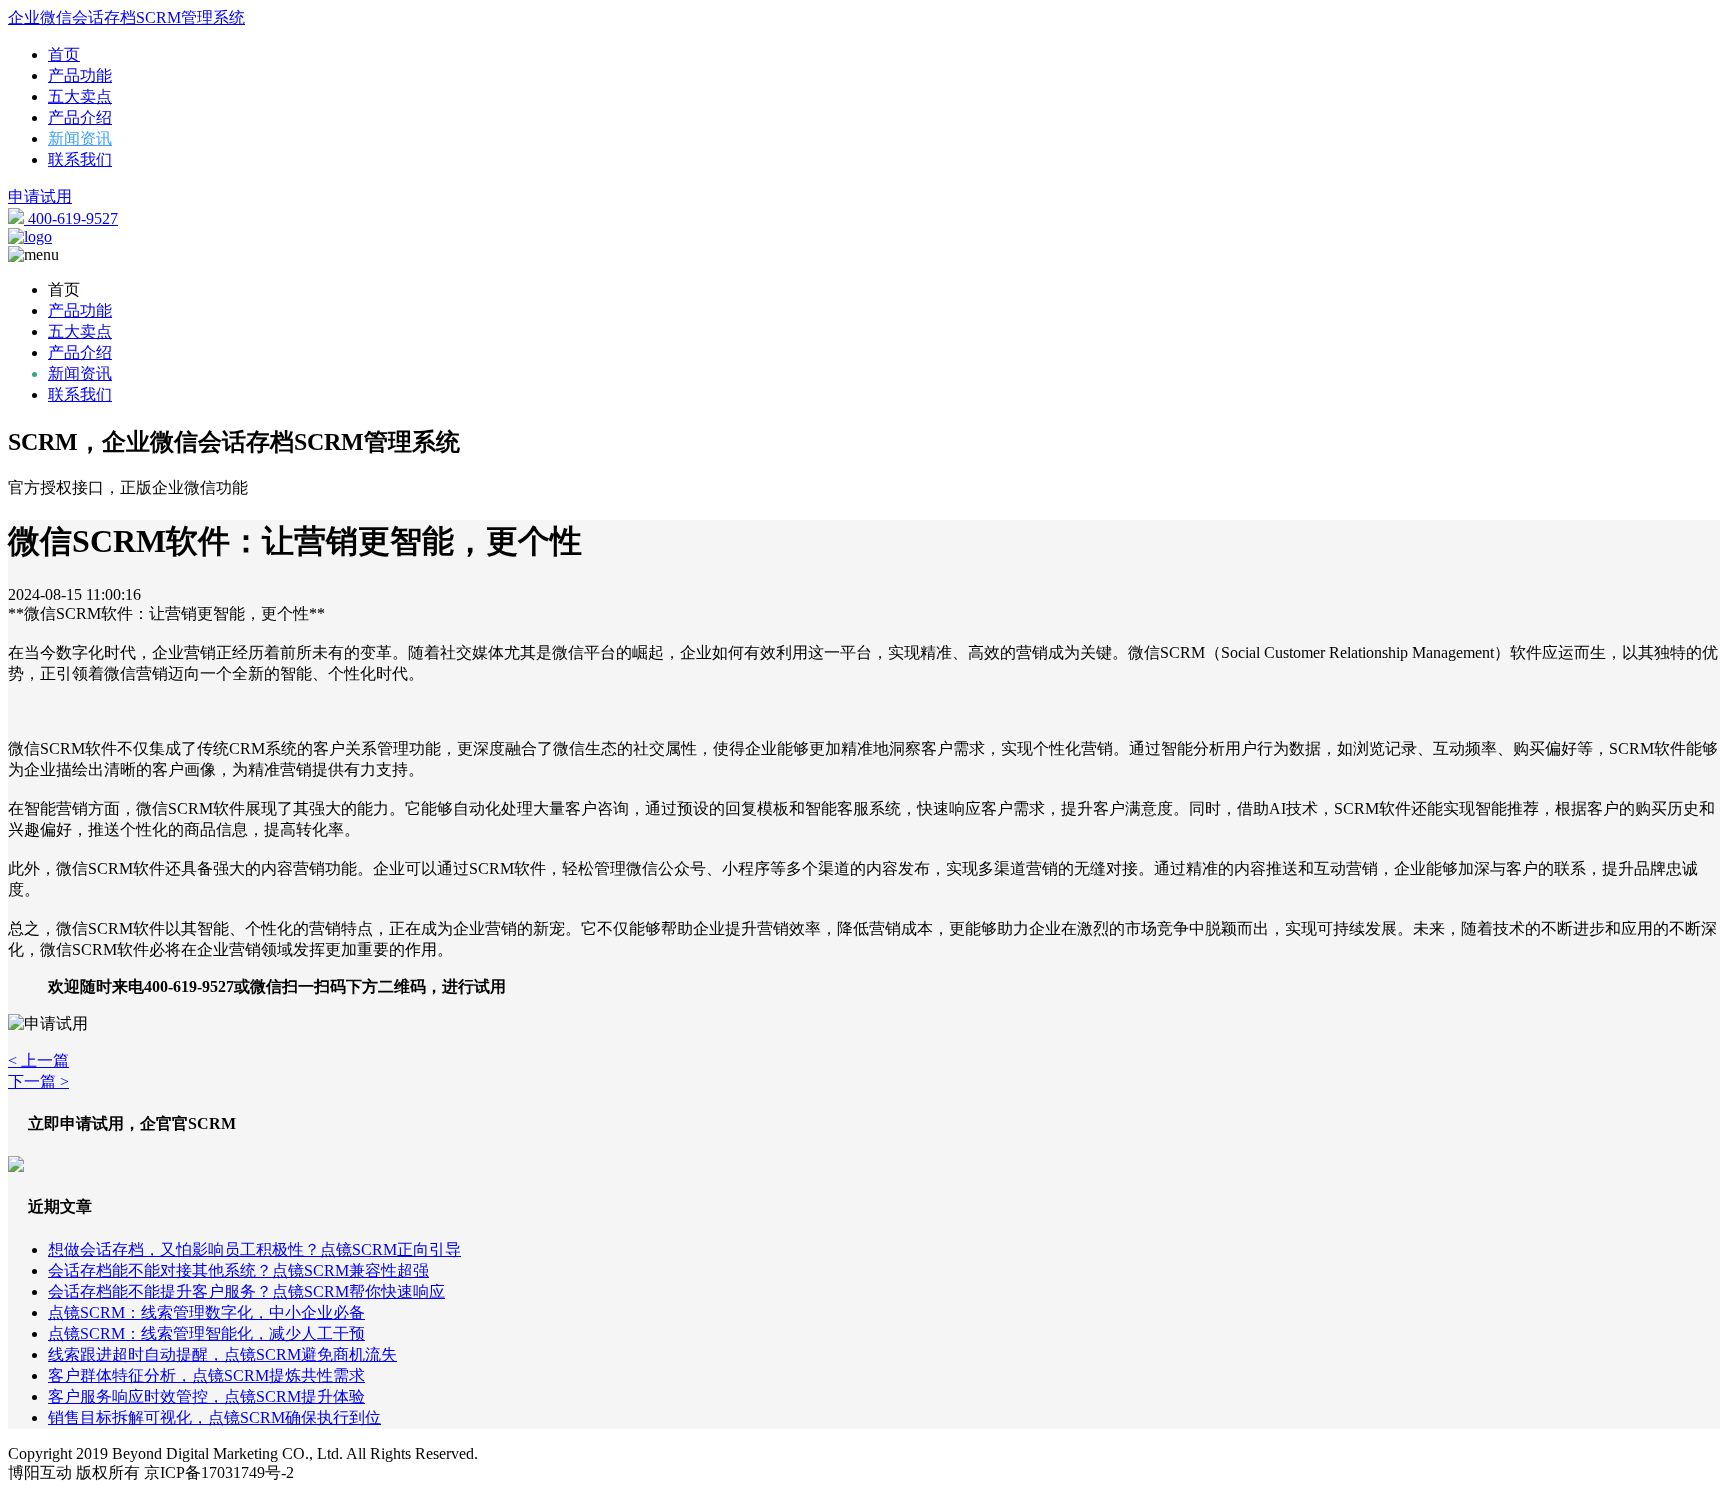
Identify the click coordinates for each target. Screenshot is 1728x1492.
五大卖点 (80, 96)
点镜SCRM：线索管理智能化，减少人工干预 (206, 1333)
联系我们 (80, 159)
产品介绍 (80, 117)
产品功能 (80, 75)
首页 (64, 54)
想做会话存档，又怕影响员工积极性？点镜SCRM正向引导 (254, 1249)
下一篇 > (38, 1081)
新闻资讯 (80, 138)
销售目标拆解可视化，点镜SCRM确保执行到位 (214, 1417)
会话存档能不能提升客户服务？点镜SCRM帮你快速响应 (246, 1291)
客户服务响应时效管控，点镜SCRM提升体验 (206, 1396)
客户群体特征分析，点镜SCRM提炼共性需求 (206, 1375)
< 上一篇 (38, 1060)
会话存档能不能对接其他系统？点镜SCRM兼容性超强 (238, 1270)
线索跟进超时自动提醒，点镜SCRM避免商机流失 (222, 1354)
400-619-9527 (71, 218)
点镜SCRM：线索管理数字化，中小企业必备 (206, 1312)
